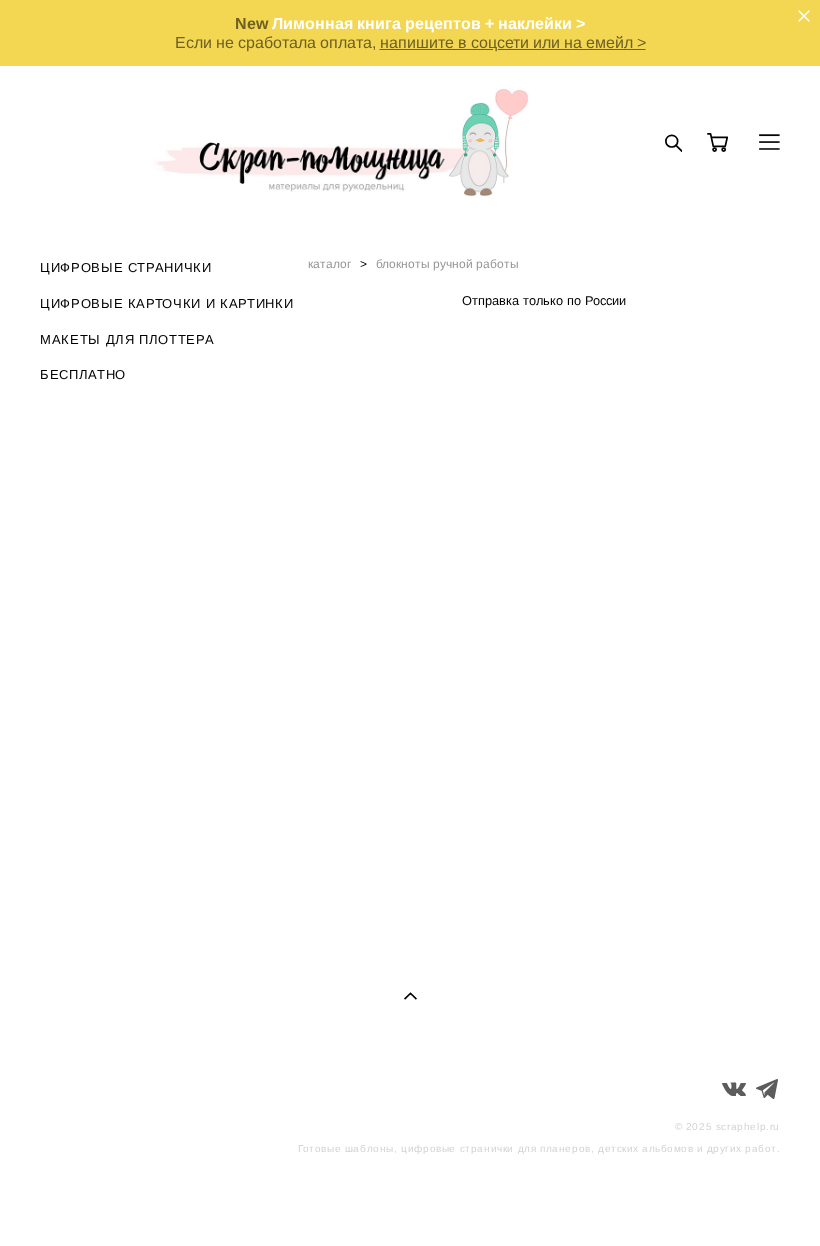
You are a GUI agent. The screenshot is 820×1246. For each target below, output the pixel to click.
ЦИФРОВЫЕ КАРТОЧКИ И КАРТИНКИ (166, 303)
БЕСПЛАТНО (83, 374)
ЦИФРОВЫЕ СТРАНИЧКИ (126, 267)
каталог (329, 264)
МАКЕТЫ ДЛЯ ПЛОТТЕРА (127, 339)
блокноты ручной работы (447, 264)
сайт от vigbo (740, 1199)
